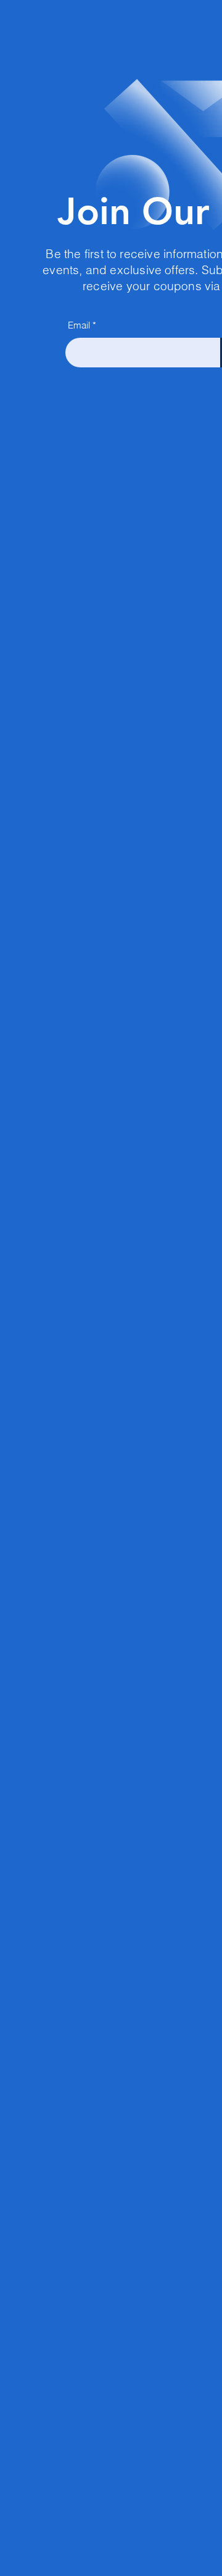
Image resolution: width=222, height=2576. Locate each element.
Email (79, 325)
